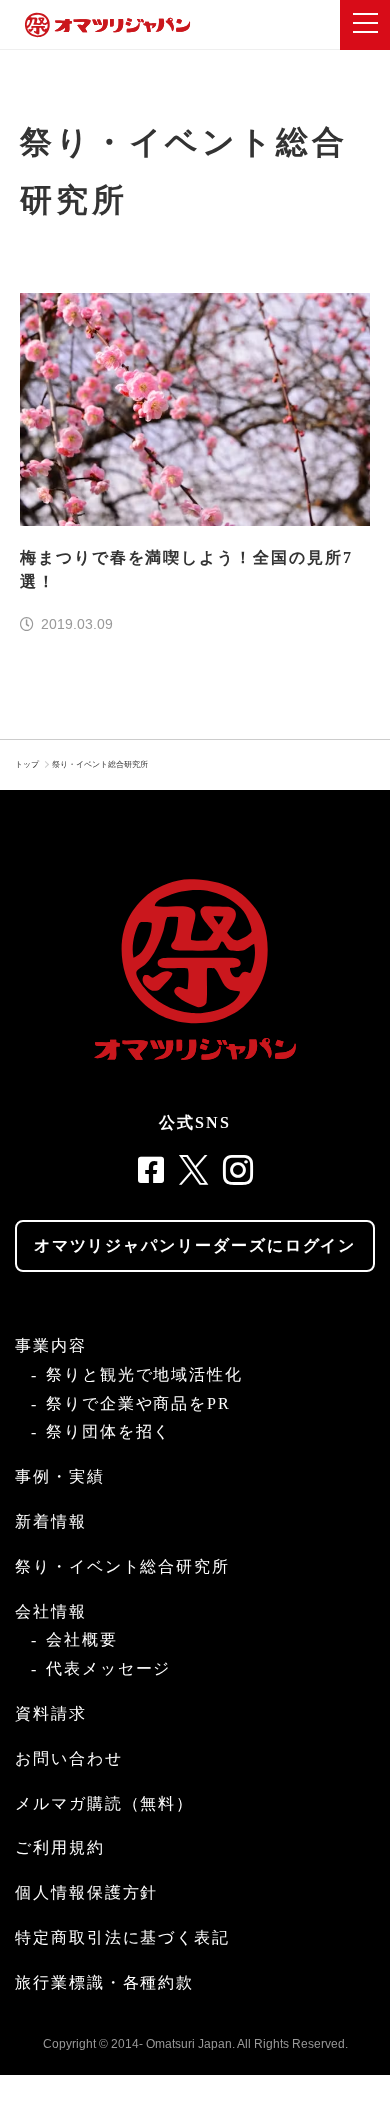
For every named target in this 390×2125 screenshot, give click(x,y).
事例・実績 (60, 1476)
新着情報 (51, 1521)
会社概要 (82, 1639)
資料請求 (51, 1713)
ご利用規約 (60, 1847)
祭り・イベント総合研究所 (100, 764)
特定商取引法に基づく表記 (122, 1937)
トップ (27, 764)
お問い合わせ (69, 1758)
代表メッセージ (108, 1668)
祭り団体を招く (108, 1431)
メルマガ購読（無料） (104, 1803)
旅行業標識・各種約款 (104, 1982)
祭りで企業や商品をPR (138, 1403)
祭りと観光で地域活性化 (144, 1374)
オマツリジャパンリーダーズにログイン (195, 1245)
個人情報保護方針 (86, 1892)
